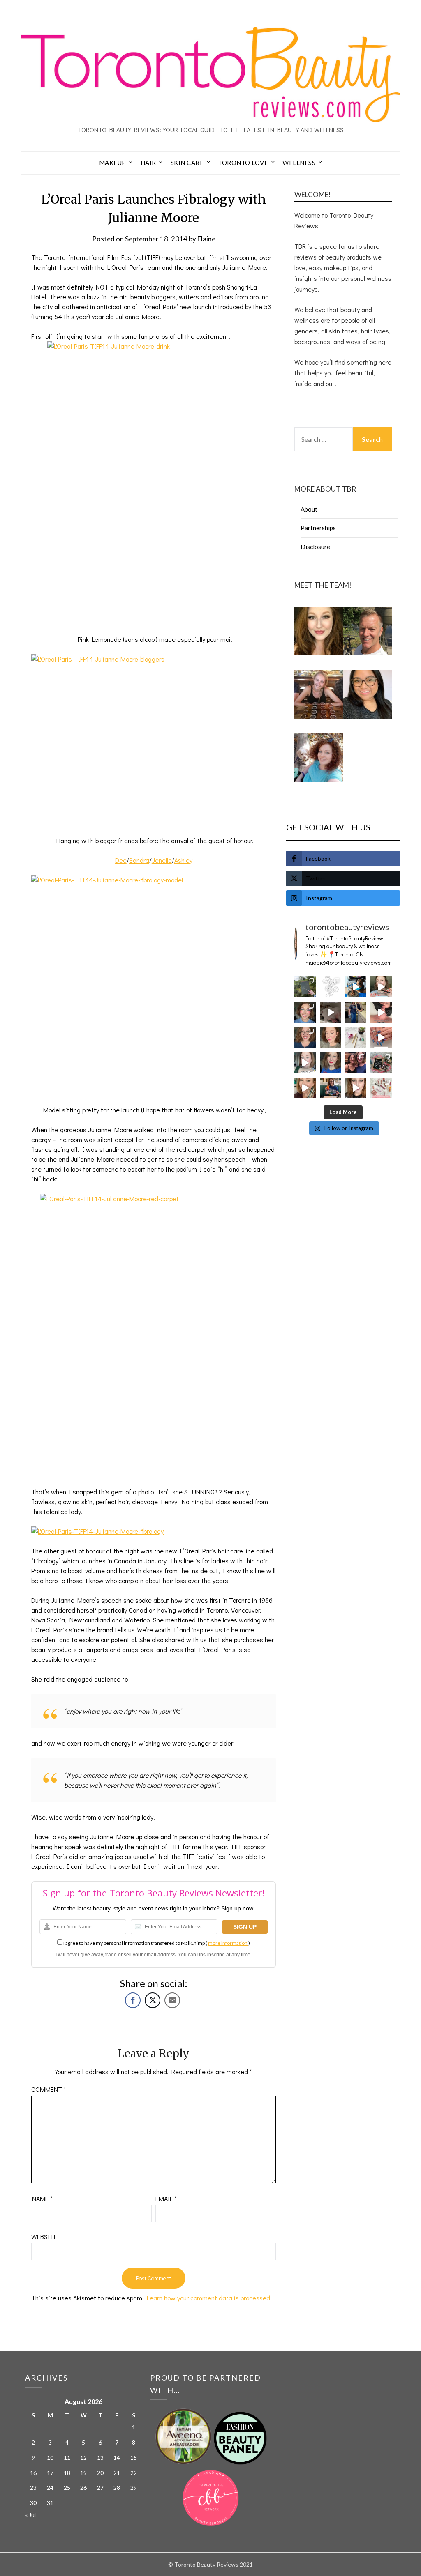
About (309, 509)
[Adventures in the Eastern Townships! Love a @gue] (305, 987)
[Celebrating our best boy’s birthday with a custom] (356, 987)
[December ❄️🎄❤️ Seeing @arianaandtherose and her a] (356, 1063)
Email (166, 2198)
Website (44, 2237)
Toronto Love (243, 163)
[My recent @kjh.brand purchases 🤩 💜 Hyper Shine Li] (356, 1037)
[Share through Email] (172, 2000)
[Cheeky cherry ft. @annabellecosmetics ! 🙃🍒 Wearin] (331, 1037)
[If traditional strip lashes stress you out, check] (381, 987)
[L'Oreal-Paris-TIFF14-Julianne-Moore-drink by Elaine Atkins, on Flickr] (154, 483)
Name (42, 2198)
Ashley (183, 860)
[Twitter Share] (153, 2000)
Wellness (299, 163)
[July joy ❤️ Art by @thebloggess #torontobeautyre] (331, 987)
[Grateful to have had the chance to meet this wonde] (356, 1012)
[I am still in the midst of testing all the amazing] (381, 1088)
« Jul (30, 2515)
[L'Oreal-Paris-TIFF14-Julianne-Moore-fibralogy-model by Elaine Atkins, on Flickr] (154, 985)
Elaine (206, 239)
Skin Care (187, 163)
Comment (49, 2089)
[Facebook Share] (133, 2000)
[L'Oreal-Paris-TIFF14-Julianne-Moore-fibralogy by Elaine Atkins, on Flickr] (97, 1531)
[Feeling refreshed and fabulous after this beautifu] (381, 1037)
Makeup (113, 163)
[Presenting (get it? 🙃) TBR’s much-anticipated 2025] (381, 1063)
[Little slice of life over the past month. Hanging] (331, 1088)
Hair (148, 163)
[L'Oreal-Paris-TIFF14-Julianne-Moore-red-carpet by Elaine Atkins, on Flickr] (154, 1335)
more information (228, 1943)
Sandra (139, 860)
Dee (121, 860)
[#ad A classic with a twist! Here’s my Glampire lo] (356, 1088)
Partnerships (318, 528)
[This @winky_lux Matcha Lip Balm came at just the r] (305, 1063)
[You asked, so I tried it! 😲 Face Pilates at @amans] (381, 1012)
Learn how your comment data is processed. (209, 2298)
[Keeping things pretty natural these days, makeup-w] (305, 1037)
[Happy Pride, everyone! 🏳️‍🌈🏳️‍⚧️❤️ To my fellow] (305, 1012)
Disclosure (315, 547)
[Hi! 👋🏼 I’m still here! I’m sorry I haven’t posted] (331, 1063)
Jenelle (162, 860)
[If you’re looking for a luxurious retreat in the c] (331, 1012)
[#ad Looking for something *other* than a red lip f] (305, 1088)
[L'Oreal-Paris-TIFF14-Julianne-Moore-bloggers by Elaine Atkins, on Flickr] (154, 740)
